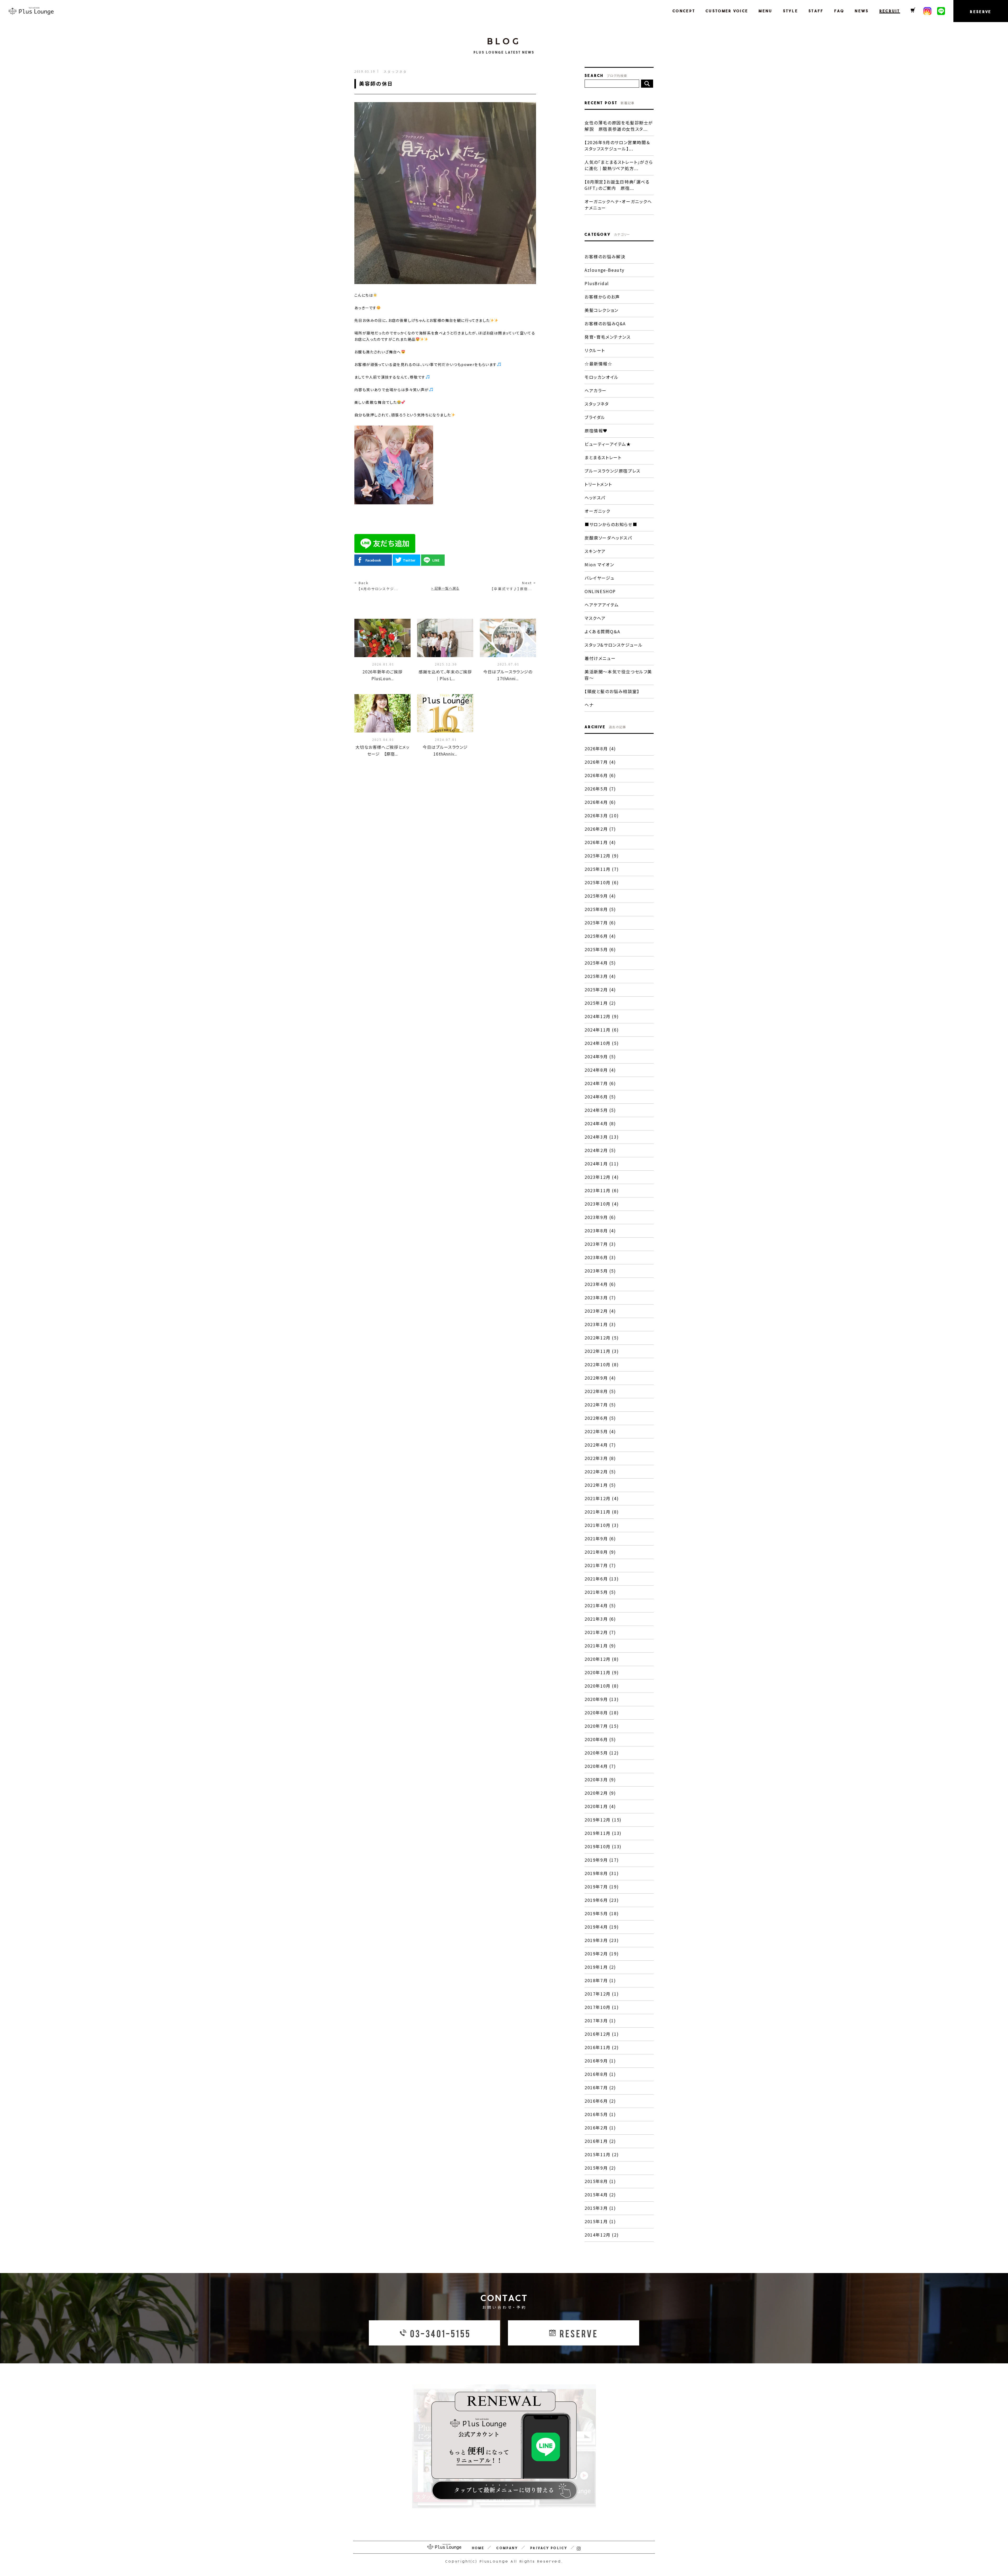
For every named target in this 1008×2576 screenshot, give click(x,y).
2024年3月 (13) (602, 1137)
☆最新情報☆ (598, 364)
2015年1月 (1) (600, 2221)
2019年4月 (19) (602, 1927)
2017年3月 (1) (600, 2020)
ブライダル (595, 417)
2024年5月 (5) (600, 1110)
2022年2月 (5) (600, 1472)
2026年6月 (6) (600, 775)
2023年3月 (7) (600, 1297)
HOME (478, 2548)
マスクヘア (595, 618)
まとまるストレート (603, 457)
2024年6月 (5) (600, 1097)
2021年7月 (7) (600, 1565)
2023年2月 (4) (600, 1311)
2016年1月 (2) (600, 2141)
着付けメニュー (600, 658)
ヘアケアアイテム (602, 605)
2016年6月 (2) (600, 2101)
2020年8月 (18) (602, 1713)
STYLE (791, 11)
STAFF (816, 11)
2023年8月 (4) (600, 1231)
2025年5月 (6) (600, 949)
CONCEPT (684, 11)
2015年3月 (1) (600, 2208)
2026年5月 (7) (600, 789)
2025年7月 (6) (600, 923)
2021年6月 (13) (602, 1579)
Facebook (373, 560)
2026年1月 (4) (600, 842)
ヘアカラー (596, 390)
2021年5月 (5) (600, 1592)
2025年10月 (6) (602, 882)
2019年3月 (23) (602, 1940)
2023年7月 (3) (600, 1244)
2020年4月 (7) (600, 1766)
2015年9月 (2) (600, 2168)
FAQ (839, 11)
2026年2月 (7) (600, 829)
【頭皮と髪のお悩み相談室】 (612, 691)
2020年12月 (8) (602, 1659)
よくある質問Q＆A (602, 631)
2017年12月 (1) (602, 1994)
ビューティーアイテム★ (608, 444)
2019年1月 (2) (600, 1967)
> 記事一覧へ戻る (445, 588)
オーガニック (597, 511)
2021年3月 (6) (600, 1619)
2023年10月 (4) (602, 1204)
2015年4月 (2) (600, 2195)
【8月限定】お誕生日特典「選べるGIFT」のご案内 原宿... (617, 185)
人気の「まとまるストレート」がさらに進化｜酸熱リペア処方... (619, 165)
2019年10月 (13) (603, 1846)
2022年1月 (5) (600, 1485)
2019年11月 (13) (603, 1833)
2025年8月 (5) (600, 909)
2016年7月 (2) (600, 2087)
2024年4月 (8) (600, 1123)
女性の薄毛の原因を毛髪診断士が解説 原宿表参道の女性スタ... (619, 126)
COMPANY (507, 2548)
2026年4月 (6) (600, 802)
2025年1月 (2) (600, 1003)
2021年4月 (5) (600, 1605)
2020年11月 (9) (602, 1672)
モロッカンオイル (602, 377)
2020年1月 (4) (600, 1806)
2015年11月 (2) (602, 2154)
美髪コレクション (602, 310)
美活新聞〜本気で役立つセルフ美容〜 (618, 675)
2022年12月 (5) (602, 1338)
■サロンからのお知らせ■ (611, 524)
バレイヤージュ (599, 578)
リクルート (595, 350)
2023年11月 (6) (602, 1190)
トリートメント (598, 484)
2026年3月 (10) (602, 815)
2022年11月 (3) (602, 1351)
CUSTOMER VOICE (727, 11)
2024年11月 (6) (602, 1030)
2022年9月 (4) (600, 1378)
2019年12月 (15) (603, 1820)
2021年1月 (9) (600, 1646)
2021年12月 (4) (602, 1498)
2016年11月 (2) (602, 2047)
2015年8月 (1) (600, 2181)
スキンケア (595, 551)
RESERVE (981, 12)
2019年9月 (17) (602, 1860)
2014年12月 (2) (602, 2235)
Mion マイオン (599, 564)
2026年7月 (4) (600, 762)
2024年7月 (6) (600, 1083)
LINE (436, 560)
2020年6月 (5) (600, 1739)
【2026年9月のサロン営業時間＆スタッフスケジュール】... (617, 145)
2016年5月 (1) (600, 2114)
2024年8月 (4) (600, 1070)
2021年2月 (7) (600, 1632)
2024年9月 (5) (600, 1056)
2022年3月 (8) (600, 1458)
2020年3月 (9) (600, 1779)
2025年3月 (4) (600, 976)
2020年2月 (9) (600, 1793)
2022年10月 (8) (602, 1364)
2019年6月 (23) (602, 1900)
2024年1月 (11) (602, 1164)
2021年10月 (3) (602, 1525)
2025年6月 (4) (600, 936)
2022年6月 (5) (600, 1418)
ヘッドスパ (595, 498)
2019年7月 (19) (602, 1887)
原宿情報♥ (596, 431)
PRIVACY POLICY (549, 2548)
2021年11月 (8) (602, 1512)
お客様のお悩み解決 (605, 256)
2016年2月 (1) (600, 2128)
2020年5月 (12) (602, 1753)
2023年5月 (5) (600, 1271)
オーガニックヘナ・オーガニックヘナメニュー (618, 205)
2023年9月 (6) (600, 1217)
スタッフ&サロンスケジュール (614, 645)
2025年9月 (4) (600, 896)
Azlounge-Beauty (605, 270)
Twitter (409, 560)
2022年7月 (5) (600, 1405)
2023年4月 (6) (600, 1284)
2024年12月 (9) (602, 1016)
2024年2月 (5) (600, 1150)
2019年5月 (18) (602, 1913)
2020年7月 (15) (602, 1726)
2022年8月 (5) (600, 1391)
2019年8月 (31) (602, 1873)
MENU (765, 11)
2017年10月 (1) (602, 2007)
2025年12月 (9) (602, 856)
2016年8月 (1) (600, 2074)
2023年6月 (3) (600, 1257)
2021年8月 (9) (600, 1552)
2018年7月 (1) (600, 1980)
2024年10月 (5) (602, 1043)
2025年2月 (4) (600, 989)
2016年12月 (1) (602, 2034)
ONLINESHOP (600, 591)
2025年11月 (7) (602, 869)
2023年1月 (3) (600, 1324)
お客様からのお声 (602, 297)
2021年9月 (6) (600, 1538)
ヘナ (589, 705)
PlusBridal (597, 283)
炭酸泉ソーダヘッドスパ (608, 538)
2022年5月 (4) (600, 1431)
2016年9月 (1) (600, 2061)
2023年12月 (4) (602, 1177)
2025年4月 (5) (600, 963)
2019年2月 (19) (602, 1954)
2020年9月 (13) (602, 1699)
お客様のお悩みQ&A (605, 323)
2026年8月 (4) (600, 748)
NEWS (862, 11)
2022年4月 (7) (600, 1445)
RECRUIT (890, 11)
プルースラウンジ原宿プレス (613, 471)
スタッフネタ (597, 404)
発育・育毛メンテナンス (608, 337)
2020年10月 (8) (602, 1686)
